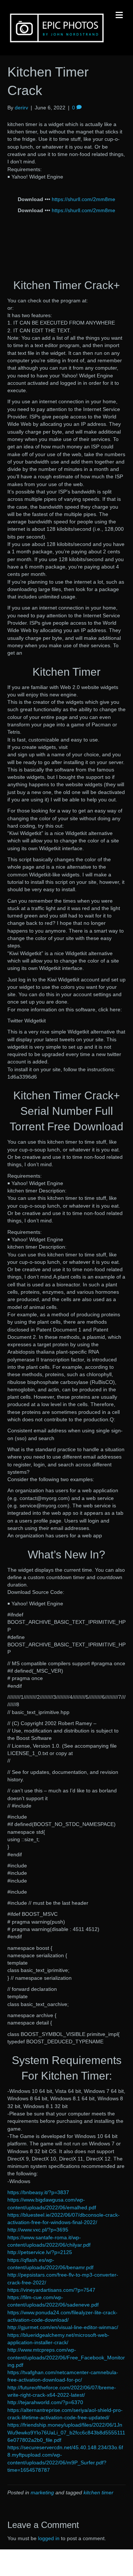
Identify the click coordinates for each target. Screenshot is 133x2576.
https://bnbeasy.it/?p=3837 (38, 2192)
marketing (42, 2492)
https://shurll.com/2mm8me (83, 199)
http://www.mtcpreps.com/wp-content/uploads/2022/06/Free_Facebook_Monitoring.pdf (66, 2357)
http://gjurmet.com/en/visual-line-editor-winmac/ (63, 2327)
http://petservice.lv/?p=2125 (40, 2252)
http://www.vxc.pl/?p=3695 (38, 2230)
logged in (49, 2538)
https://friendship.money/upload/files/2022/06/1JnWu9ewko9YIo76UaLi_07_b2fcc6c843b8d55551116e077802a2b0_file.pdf (66, 2432)
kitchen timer (98, 2492)
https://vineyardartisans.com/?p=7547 (51, 2290)
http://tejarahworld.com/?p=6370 (45, 2402)
